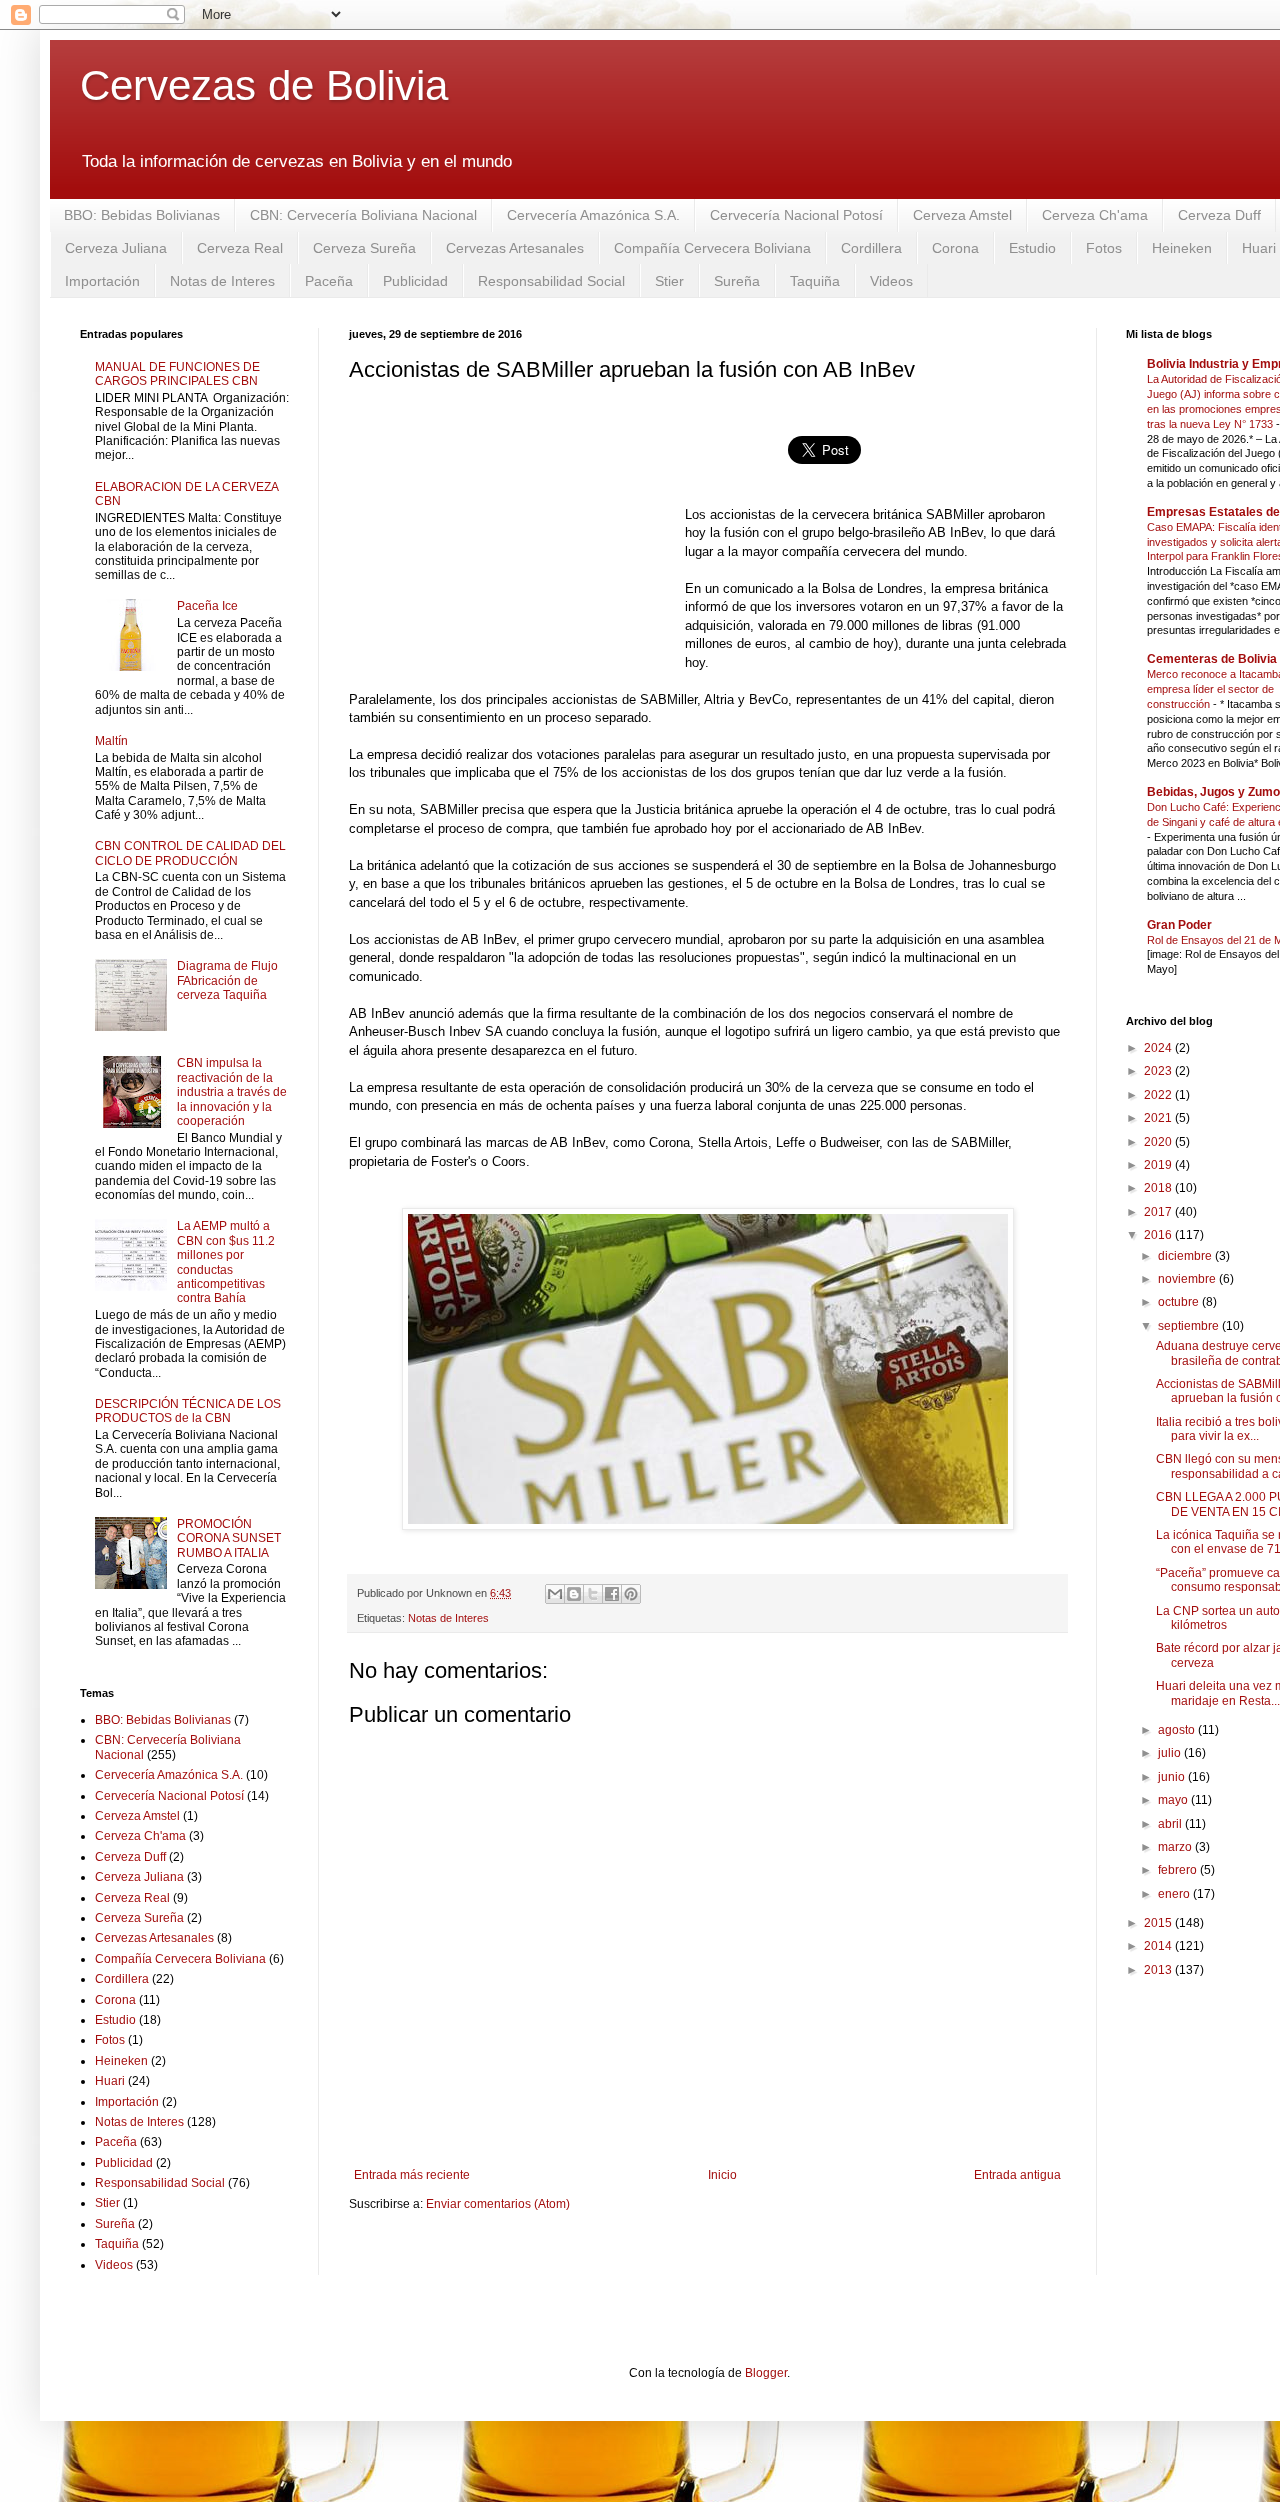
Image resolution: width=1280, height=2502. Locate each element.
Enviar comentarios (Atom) (498, 2204)
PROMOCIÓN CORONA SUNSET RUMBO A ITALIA (229, 1538)
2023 (1159, 1071)
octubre (1180, 1302)
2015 (1159, 1923)
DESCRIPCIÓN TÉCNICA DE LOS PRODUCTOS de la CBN (188, 1411)
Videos (891, 281)
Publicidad (415, 281)
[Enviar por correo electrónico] (555, 1594)
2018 (1159, 1188)
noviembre (1188, 1279)
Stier (669, 281)
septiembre (1190, 1326)
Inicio (722, 2175)
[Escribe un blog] (574, 1594)
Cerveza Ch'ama (1095, 215)
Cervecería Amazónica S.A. (593, 215)
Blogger (766, 2373)
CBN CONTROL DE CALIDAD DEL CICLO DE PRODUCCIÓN (190, 853)
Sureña (737, 281)
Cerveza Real (240, 248)
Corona (955, 248)
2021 (1159, 1118)
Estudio (1032, 248)
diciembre (1186, 1256)
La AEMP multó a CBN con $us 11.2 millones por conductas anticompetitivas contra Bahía (226, 1262)
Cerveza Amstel (962, 215)
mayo (1174, 1800)
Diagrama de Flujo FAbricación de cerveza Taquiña (227, 980)
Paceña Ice (207, 606)
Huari (110, 2081)
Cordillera (871, 248)
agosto (1178, 1730)
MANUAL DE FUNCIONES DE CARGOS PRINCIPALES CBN (177, 374)
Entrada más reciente (412, 2175)
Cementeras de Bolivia (1212, 659)
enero (1175, 1894)
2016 (1159, 1235)
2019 (1159, 1165)
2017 (1159, 1212)
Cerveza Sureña (364, 248)
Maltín (111, 741)
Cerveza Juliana (116, 248)
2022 (1159, 1095)
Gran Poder (1179, 925)
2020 (1159, 1142)
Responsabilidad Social (551, 281)
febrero (1179, 1870)
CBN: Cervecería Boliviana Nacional (363, 215)
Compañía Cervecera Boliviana (712, 248)
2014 (1159, 1946)
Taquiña (815, 281)
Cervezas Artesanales (515, 248)
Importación (102, 281)
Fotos (1104, 248)
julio (1171, 1753)
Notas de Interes (222, 281)
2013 (1159, 1970)
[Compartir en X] (593, 1594)
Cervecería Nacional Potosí (796, 215)
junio (1173, 1777)
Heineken (1182, 248)
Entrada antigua (1017, 2175)
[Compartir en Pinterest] (631, 1594)
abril (1171, 1824)
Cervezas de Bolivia (264, 85)
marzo (1176, 1847)
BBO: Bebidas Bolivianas (142, 215)
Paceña (329, 281)
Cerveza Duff (1219, 215)
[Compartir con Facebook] (612, 1594)
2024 (1159, 1048)
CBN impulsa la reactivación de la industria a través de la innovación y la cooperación (232, 1092)
